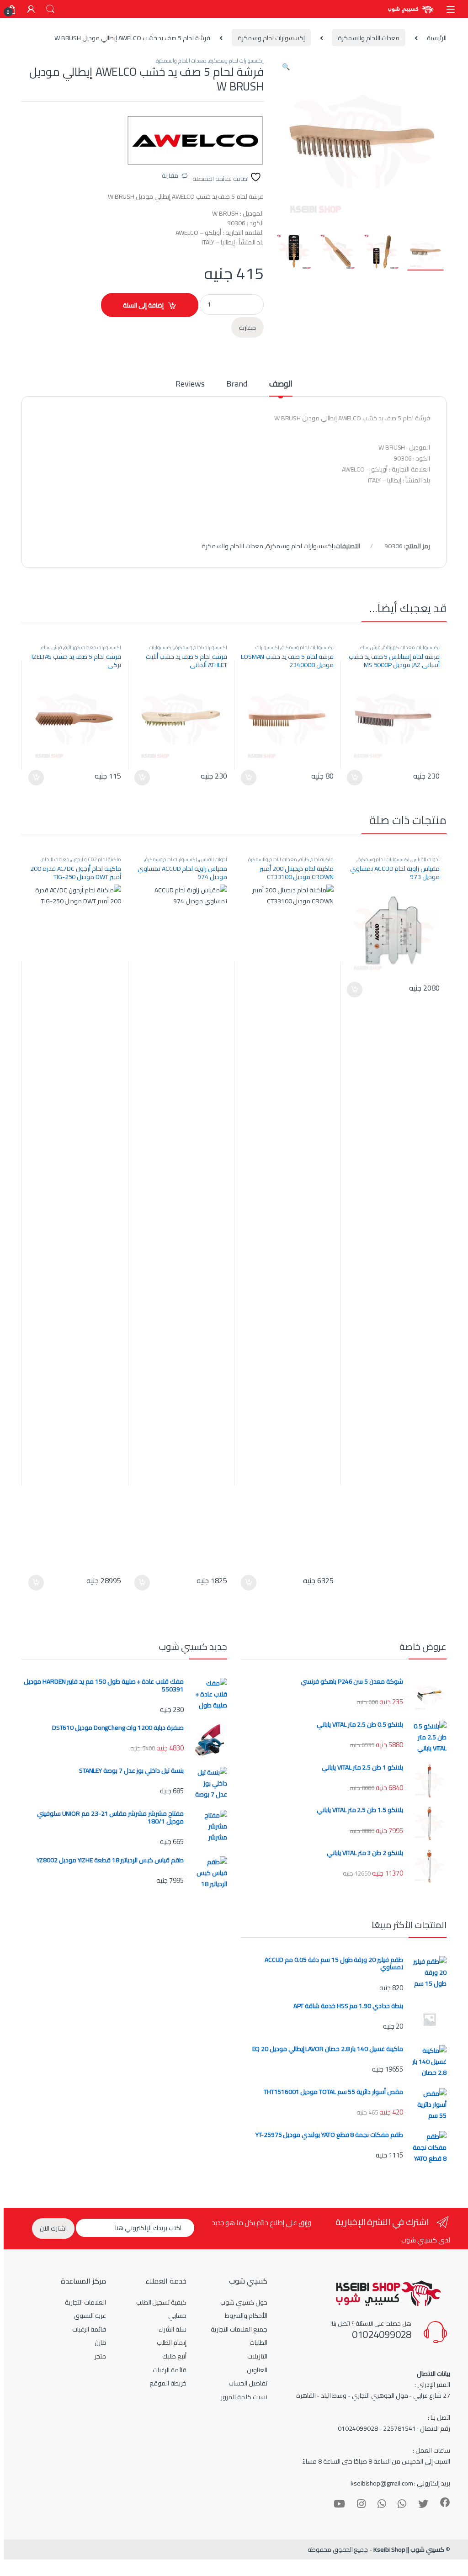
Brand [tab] (237, 385)
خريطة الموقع (168, 2383)
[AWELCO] (195, 140)
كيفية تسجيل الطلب (162, 2302)
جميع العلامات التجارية (239, 2329)
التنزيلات (257, 2356)
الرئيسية (437, 38)
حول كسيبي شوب (244, 2302)
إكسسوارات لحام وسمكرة (271, 38)
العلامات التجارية (85, 2302)
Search (50, 9)
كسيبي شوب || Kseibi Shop (409, 2549)
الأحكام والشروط (246, 2316)
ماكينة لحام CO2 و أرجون (96, 859)
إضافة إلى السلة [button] (355, 778)
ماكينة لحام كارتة (316, 859)
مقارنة (170, 175)
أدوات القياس (426, 859)
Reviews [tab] (190, 385)
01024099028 (382, 2334)
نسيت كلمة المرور (244, 2397)
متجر (100, 2356)
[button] (286, 67)
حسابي (177, 2316)
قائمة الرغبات (170, 2370)
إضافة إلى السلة (143, 305)
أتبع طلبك (174, 2356)
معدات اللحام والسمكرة (369, 38)
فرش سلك (371, 647)
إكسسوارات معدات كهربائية (411, 647)
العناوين (257, 2370)
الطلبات (258, 2343)
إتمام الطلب (172, 2343)
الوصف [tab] (281, 385)
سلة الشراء (173, 2329)
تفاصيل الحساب (248, 2383)
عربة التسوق (90, 2316)
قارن (100, 2343)
